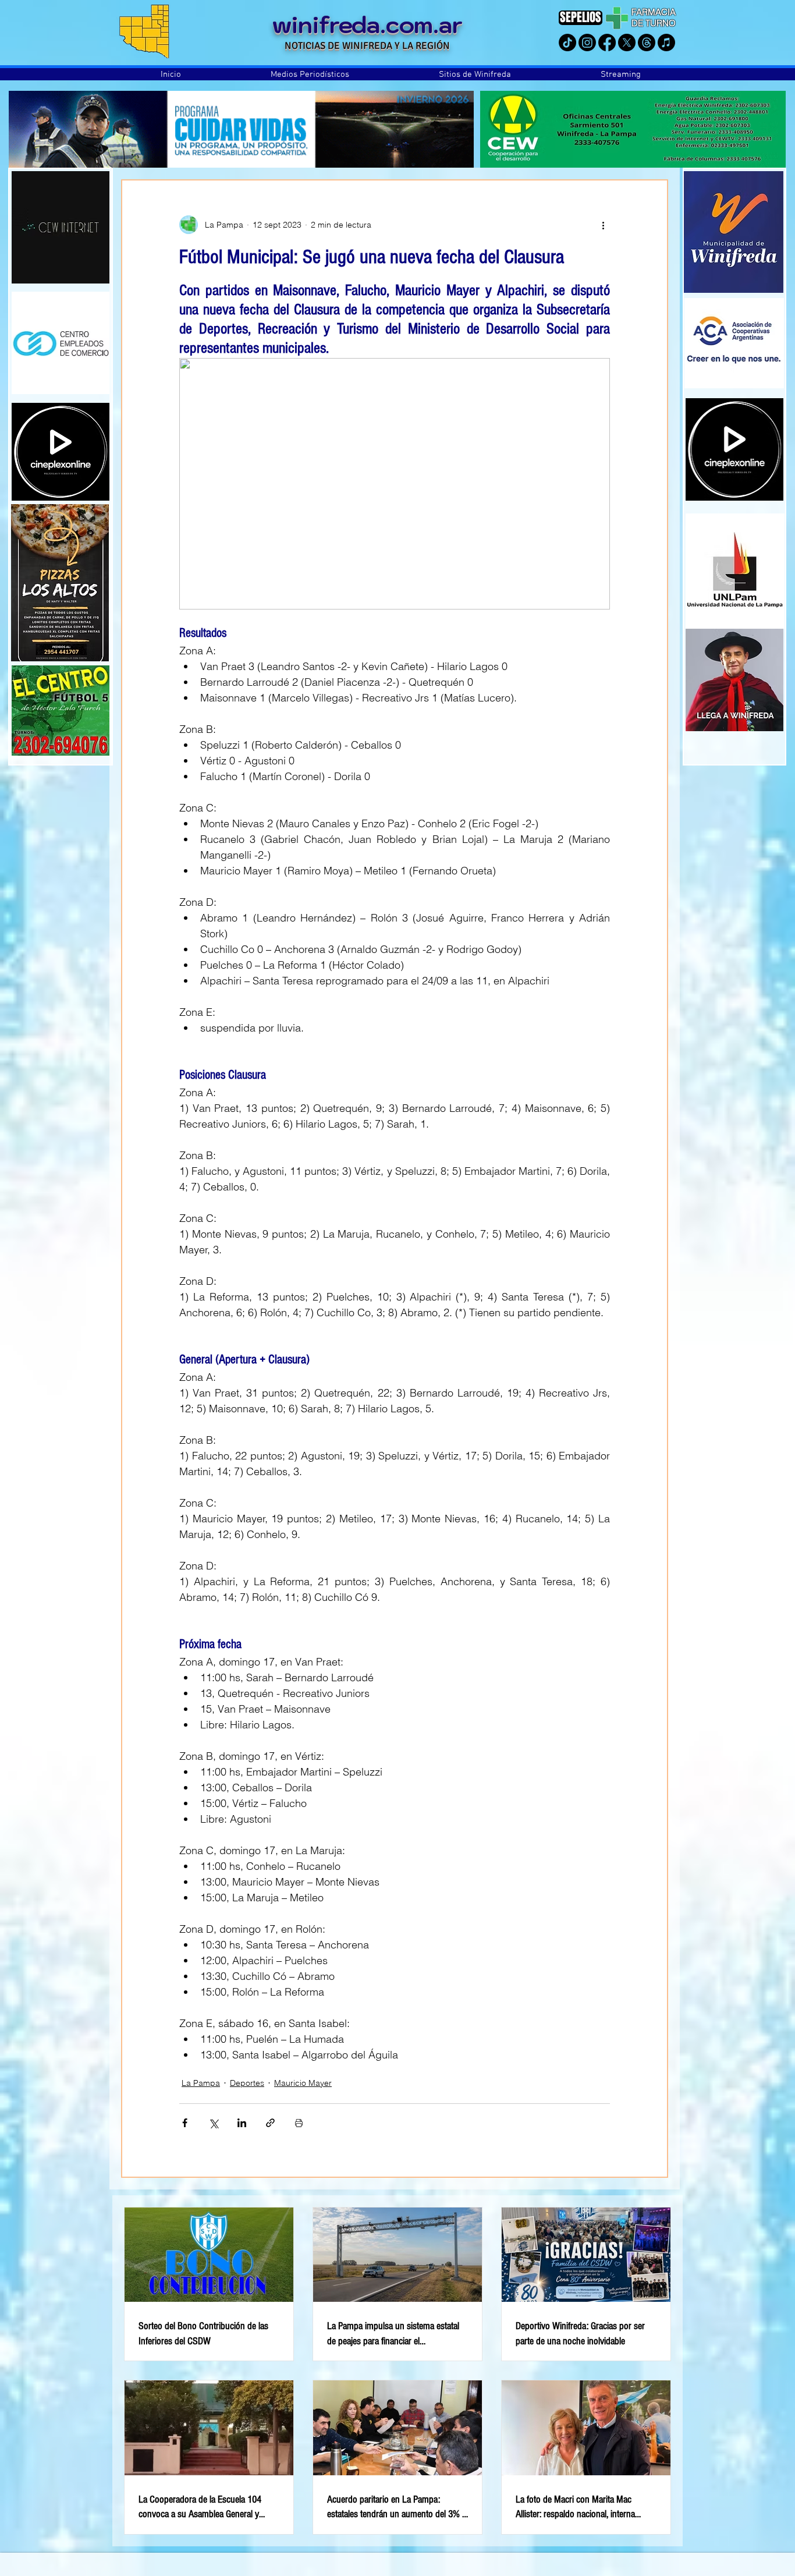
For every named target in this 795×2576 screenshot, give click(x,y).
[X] (627, 42)
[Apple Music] (666, 42)
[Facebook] (607, 42)
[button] (310, 75)
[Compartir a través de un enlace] (270, 2123)
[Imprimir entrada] (299, 2123)
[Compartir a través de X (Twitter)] (213, 2123)
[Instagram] (587, 42)
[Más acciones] (603, 225)
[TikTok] (567, 42)
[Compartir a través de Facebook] (185, 2123)
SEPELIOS (581, 17)
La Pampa (201, 2083)
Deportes (247, 2083)
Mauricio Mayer (303, 2083)
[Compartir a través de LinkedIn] (242, 2123)
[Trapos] (647, 42)
